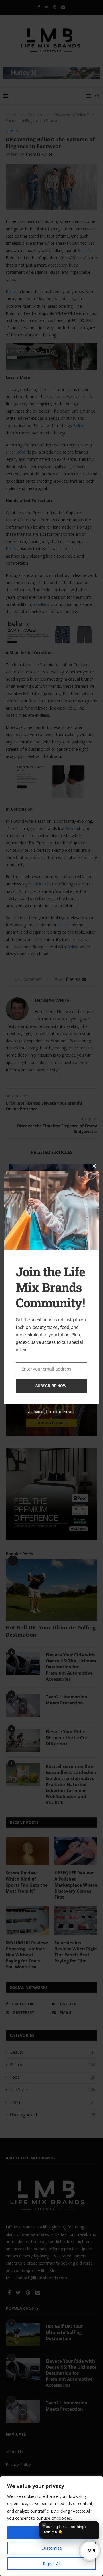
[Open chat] (90, 2551)
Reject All (52, 2564)
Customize (52, 2548)
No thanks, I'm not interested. (51, 1412)
